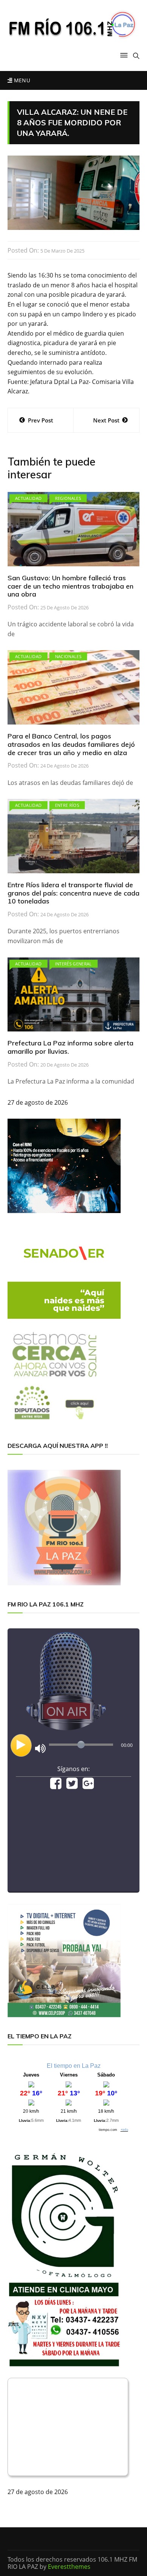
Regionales (68, 498)
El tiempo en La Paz (74, 2066)
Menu (21, 80)
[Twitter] (72, 1786)
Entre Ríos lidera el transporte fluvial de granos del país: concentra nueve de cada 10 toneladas (73, 893)
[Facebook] (56, 1786)
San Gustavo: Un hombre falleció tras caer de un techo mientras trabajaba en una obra (70, 586)
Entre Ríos (67, 805)
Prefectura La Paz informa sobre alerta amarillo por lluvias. (70, 1047)
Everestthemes (69, 2567)
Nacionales (68, 656)
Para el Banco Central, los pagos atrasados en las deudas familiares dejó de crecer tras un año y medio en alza (71, 744)
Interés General (73, 964)
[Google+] (88, 1786)
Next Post (106, 420)
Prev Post (41, 420)
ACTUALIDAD (28, 498)
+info (124, 2130)
